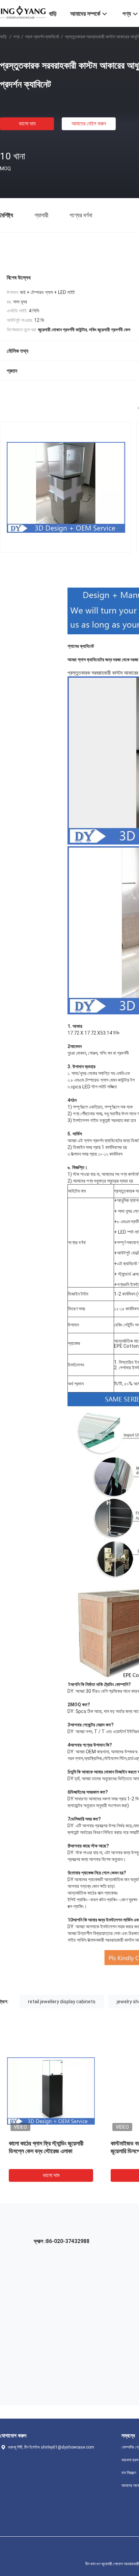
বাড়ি (3, 37)
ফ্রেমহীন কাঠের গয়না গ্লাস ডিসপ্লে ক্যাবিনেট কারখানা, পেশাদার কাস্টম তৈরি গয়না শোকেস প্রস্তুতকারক (57, 2151)
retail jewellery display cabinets (62, 2002)
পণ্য (16, 37)
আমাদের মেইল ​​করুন (89, 124)
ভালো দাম (27, 124)
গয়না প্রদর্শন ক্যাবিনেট (42, 37)
